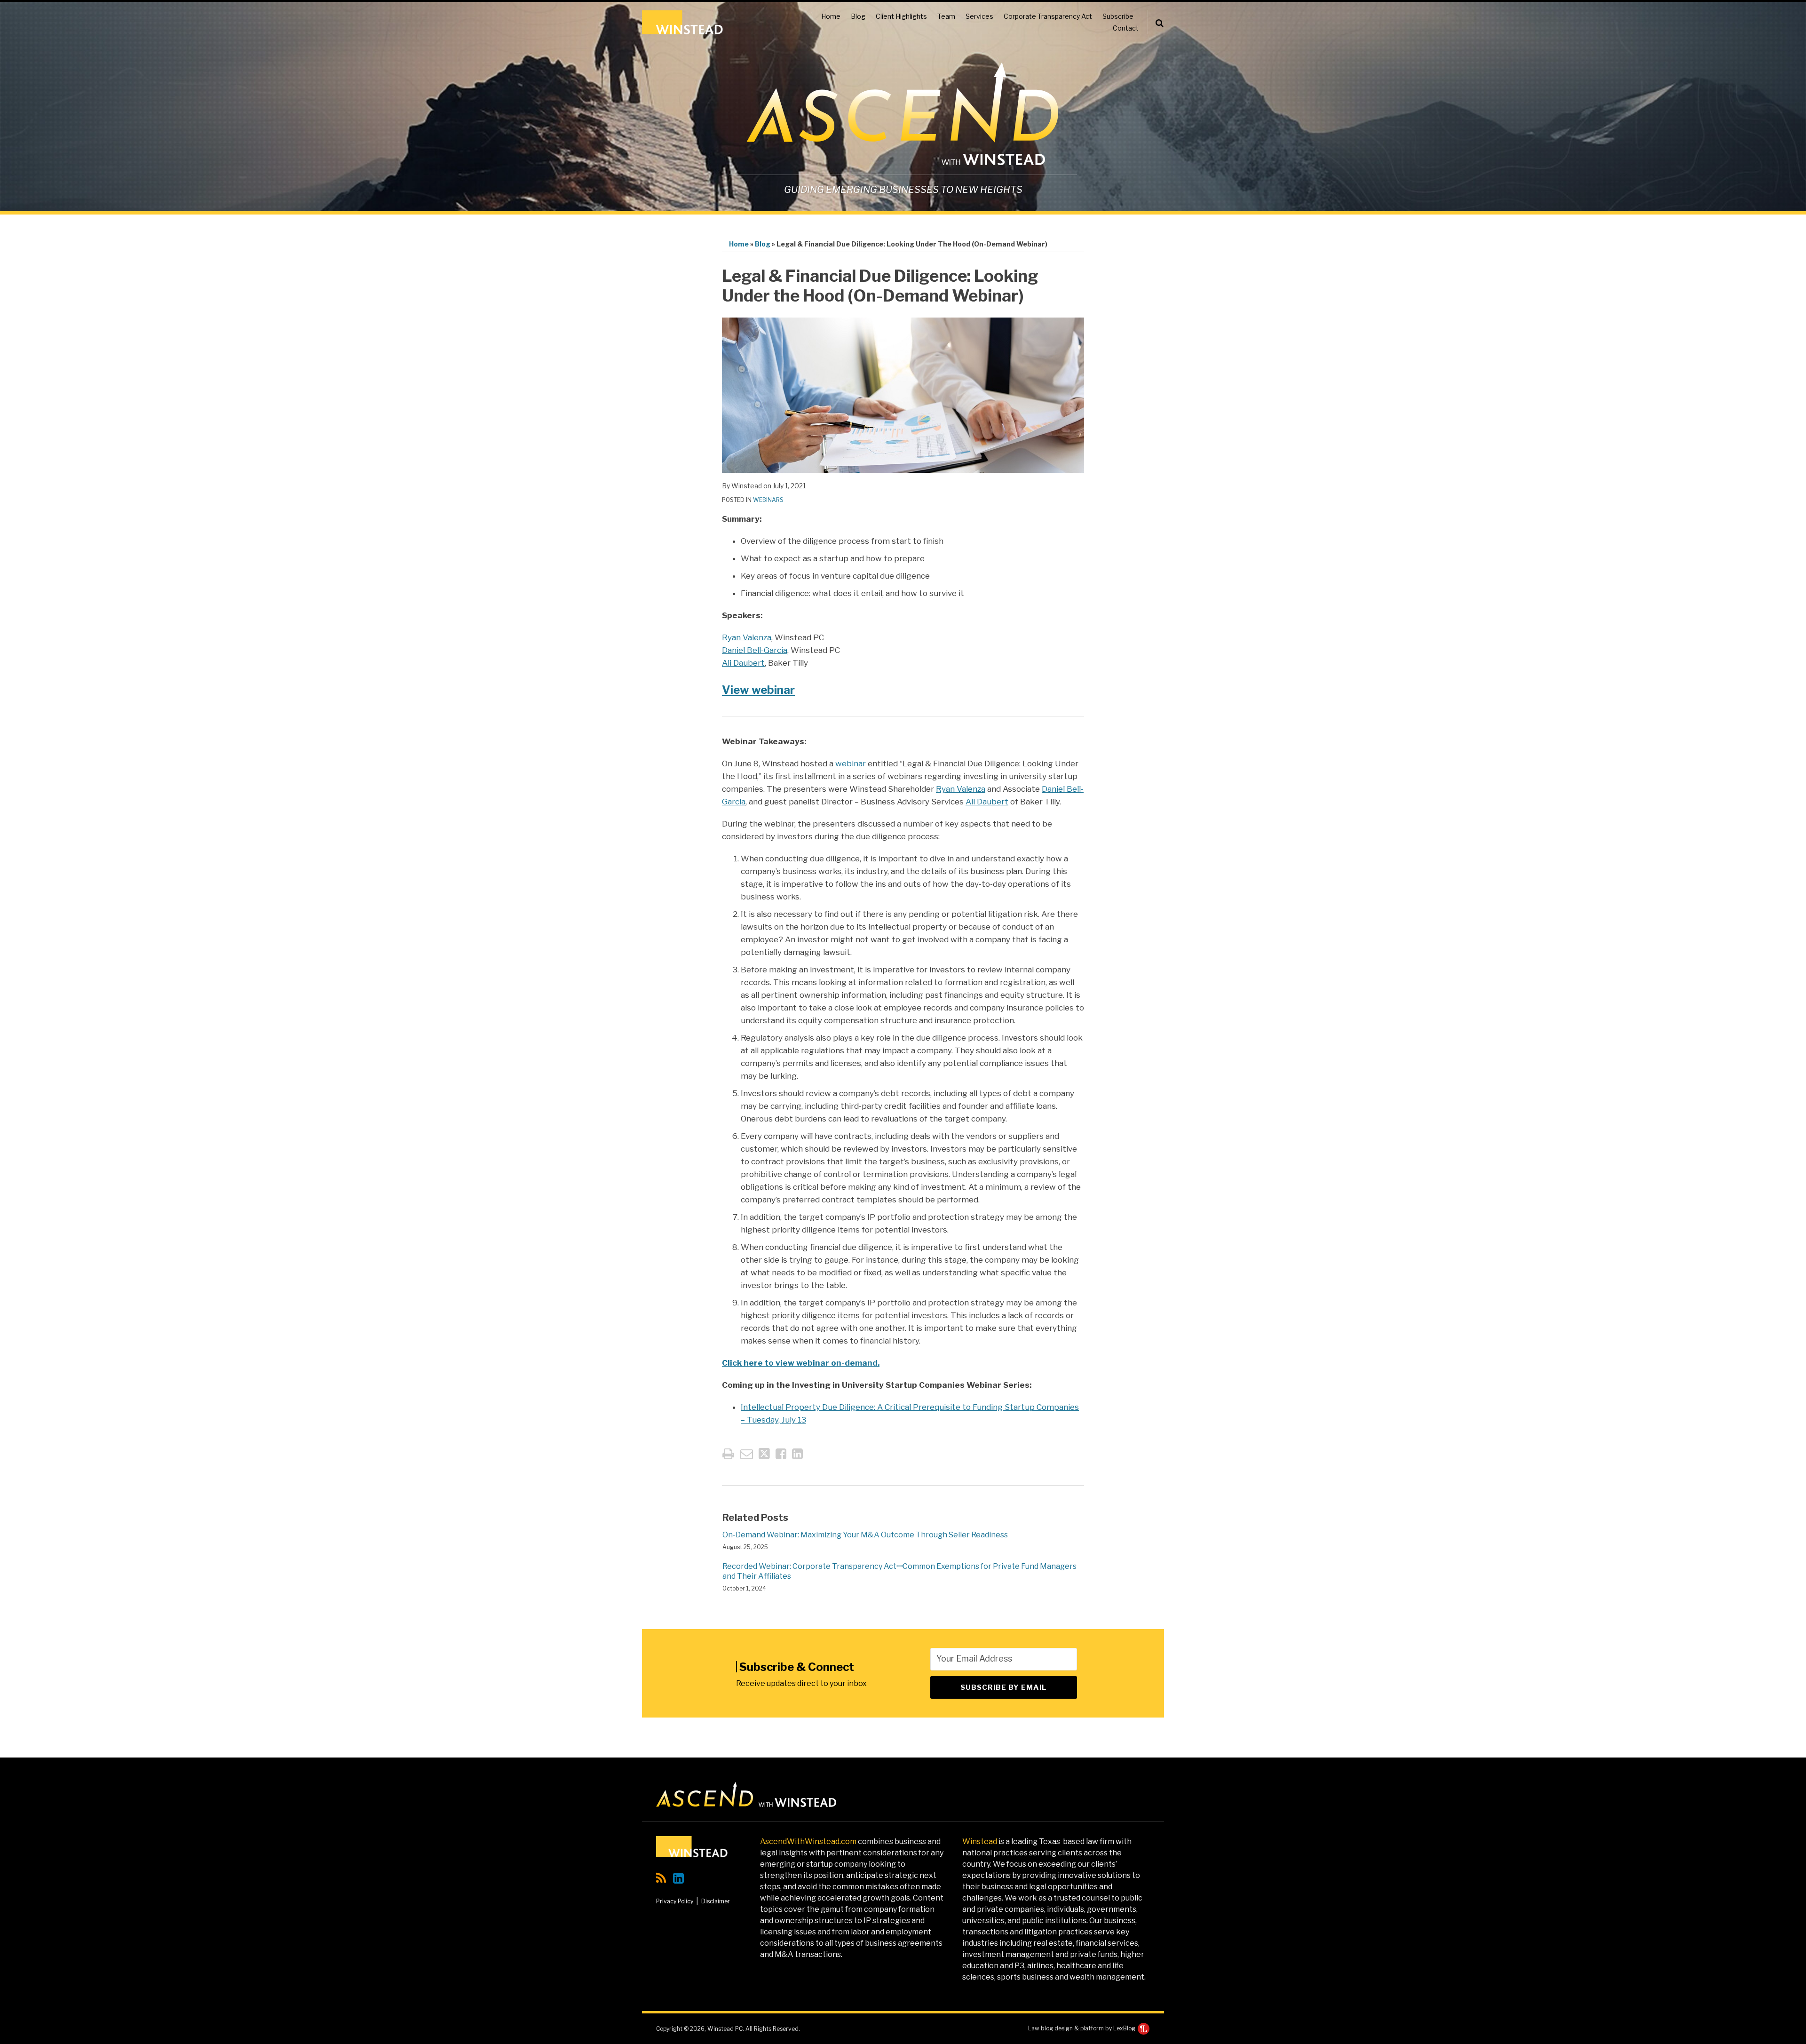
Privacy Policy (675, 1901)
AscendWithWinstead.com (808, 1841)
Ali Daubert (743, 663)
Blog (858, 16)
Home (831, 16)
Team (946, 16)
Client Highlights (901, 16)
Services (979, 16)
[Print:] (728, 1454)
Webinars (768, 500)
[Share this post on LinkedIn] (797, 1454)
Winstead (980, 1841)
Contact (1126, 28)
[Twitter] (697, 1878)
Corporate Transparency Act (1048, 16)
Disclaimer (716, 1901)
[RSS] (661, 1878)
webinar (851, 764)
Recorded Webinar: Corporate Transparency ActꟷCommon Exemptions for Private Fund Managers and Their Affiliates (899, 1571)
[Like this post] (781, 1454)
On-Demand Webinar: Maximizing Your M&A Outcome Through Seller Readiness (865, 1535)
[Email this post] (747, 1454)
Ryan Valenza (747, 637)
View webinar (758, 690)
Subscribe (1118, 16)
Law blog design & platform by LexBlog (1082, 2028)
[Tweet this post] (764, 1454)
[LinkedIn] (678, 1878)
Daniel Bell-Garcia (755, 650)
